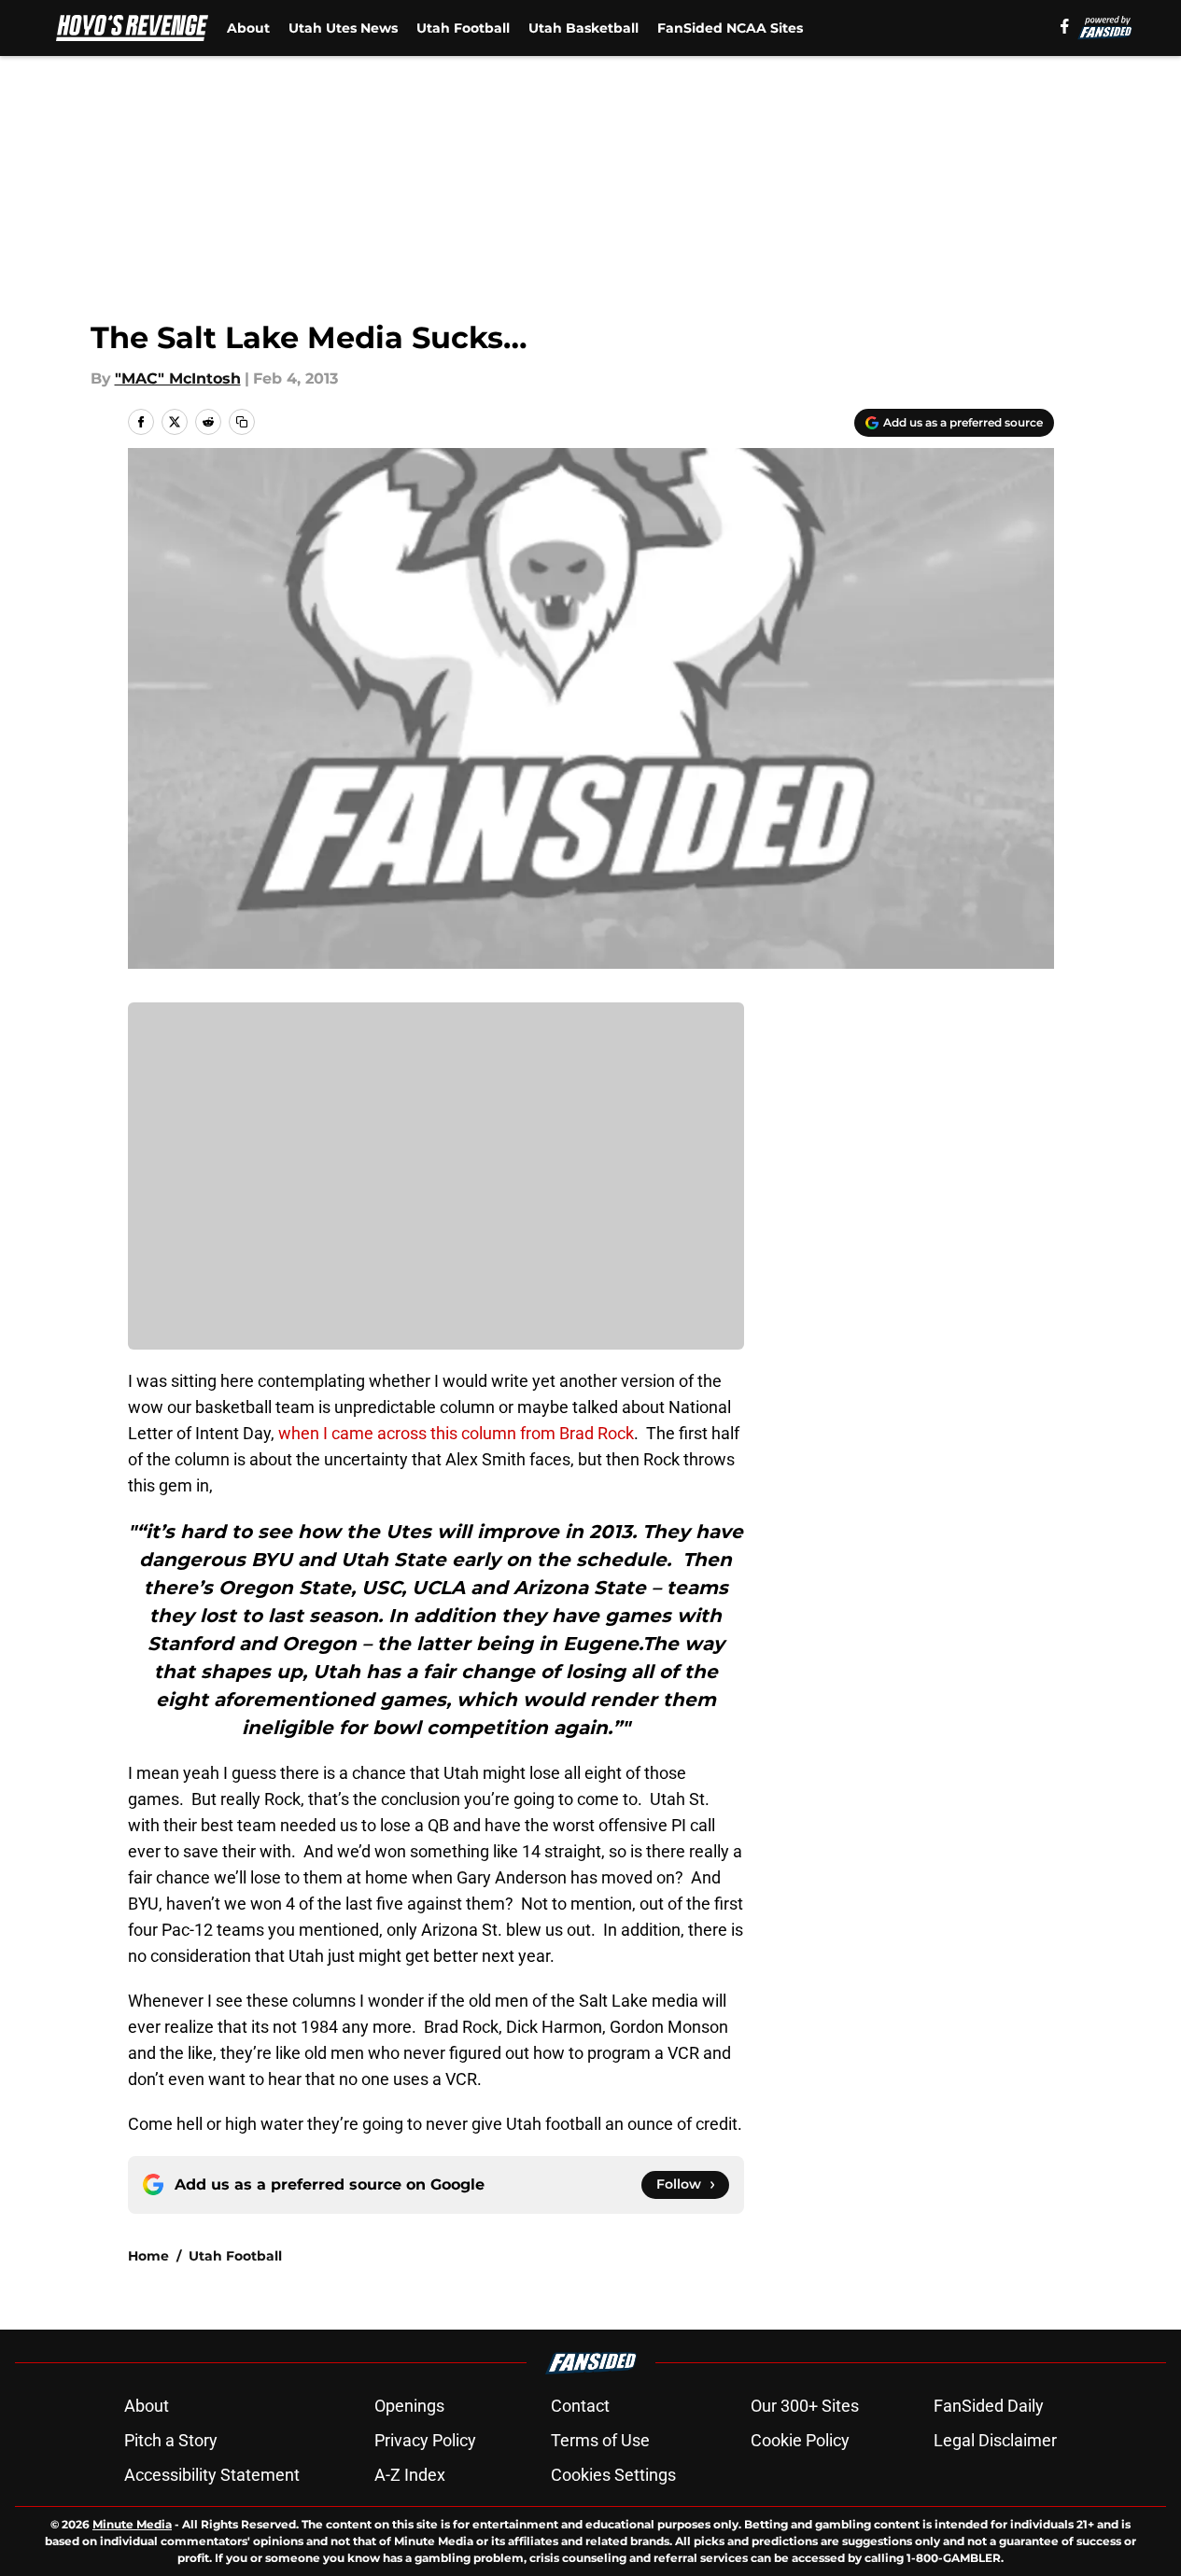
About (248, 28)
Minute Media (132, 2524)
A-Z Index (410, 2475)
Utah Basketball (583, 28)
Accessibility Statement (212, 2475)
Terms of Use (600, 2440)
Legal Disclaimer (995, 2440)
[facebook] (1065, 26)
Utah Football (463, 28)
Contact (580, 2406)
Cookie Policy (800, 2440)
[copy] (242, 422)
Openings (409, 2406)
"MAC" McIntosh (178, 378)
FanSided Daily (989, 2406)
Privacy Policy (425, 2440)
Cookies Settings (613, 2475)
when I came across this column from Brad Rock (456, 1433)
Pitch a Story (171, 2440)
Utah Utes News (343, 28)
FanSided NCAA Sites (730, 28)
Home (148, 2256)
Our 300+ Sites (805, 2406)
